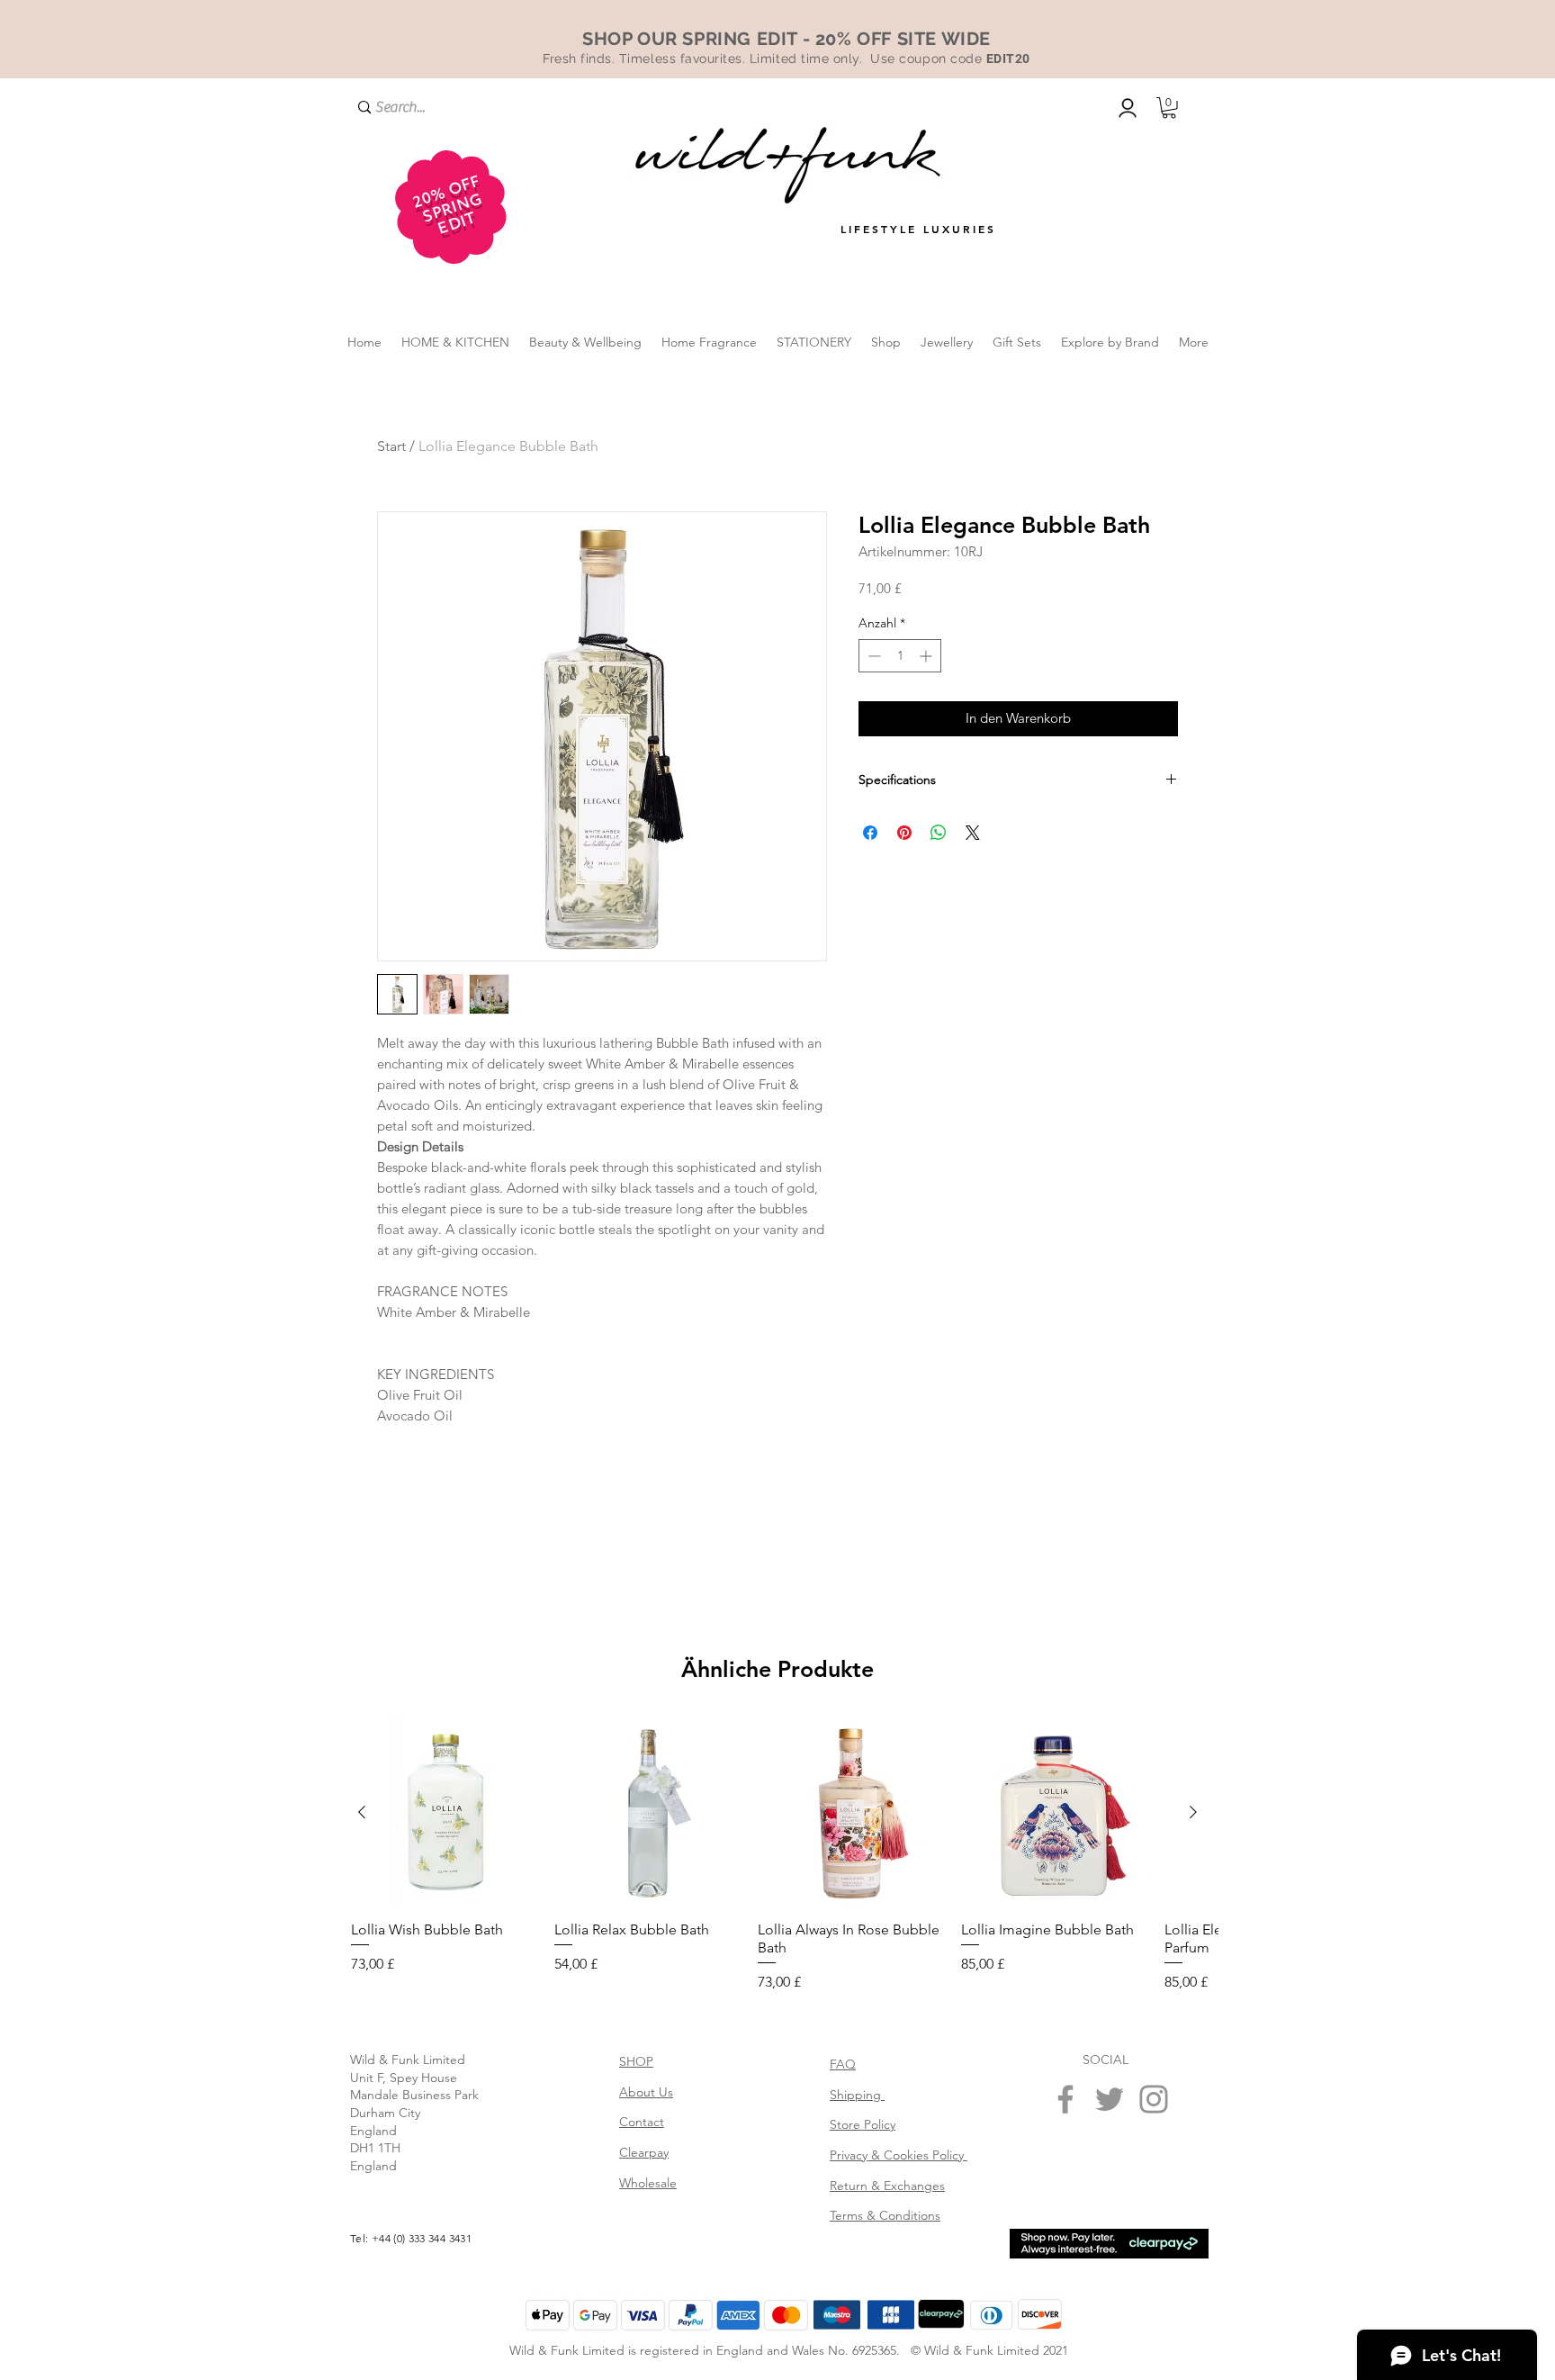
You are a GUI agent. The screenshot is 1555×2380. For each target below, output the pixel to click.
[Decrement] (872, 656)
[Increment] (927, 656)
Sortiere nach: (976, 1784)
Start (391, 446)
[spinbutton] (900, 656)
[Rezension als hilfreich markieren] (1154, 1952)
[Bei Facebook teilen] (870, 833)
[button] (1169, 108)
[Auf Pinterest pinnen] (904, 833)
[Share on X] (973, 833)
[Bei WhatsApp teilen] (939, 833)
